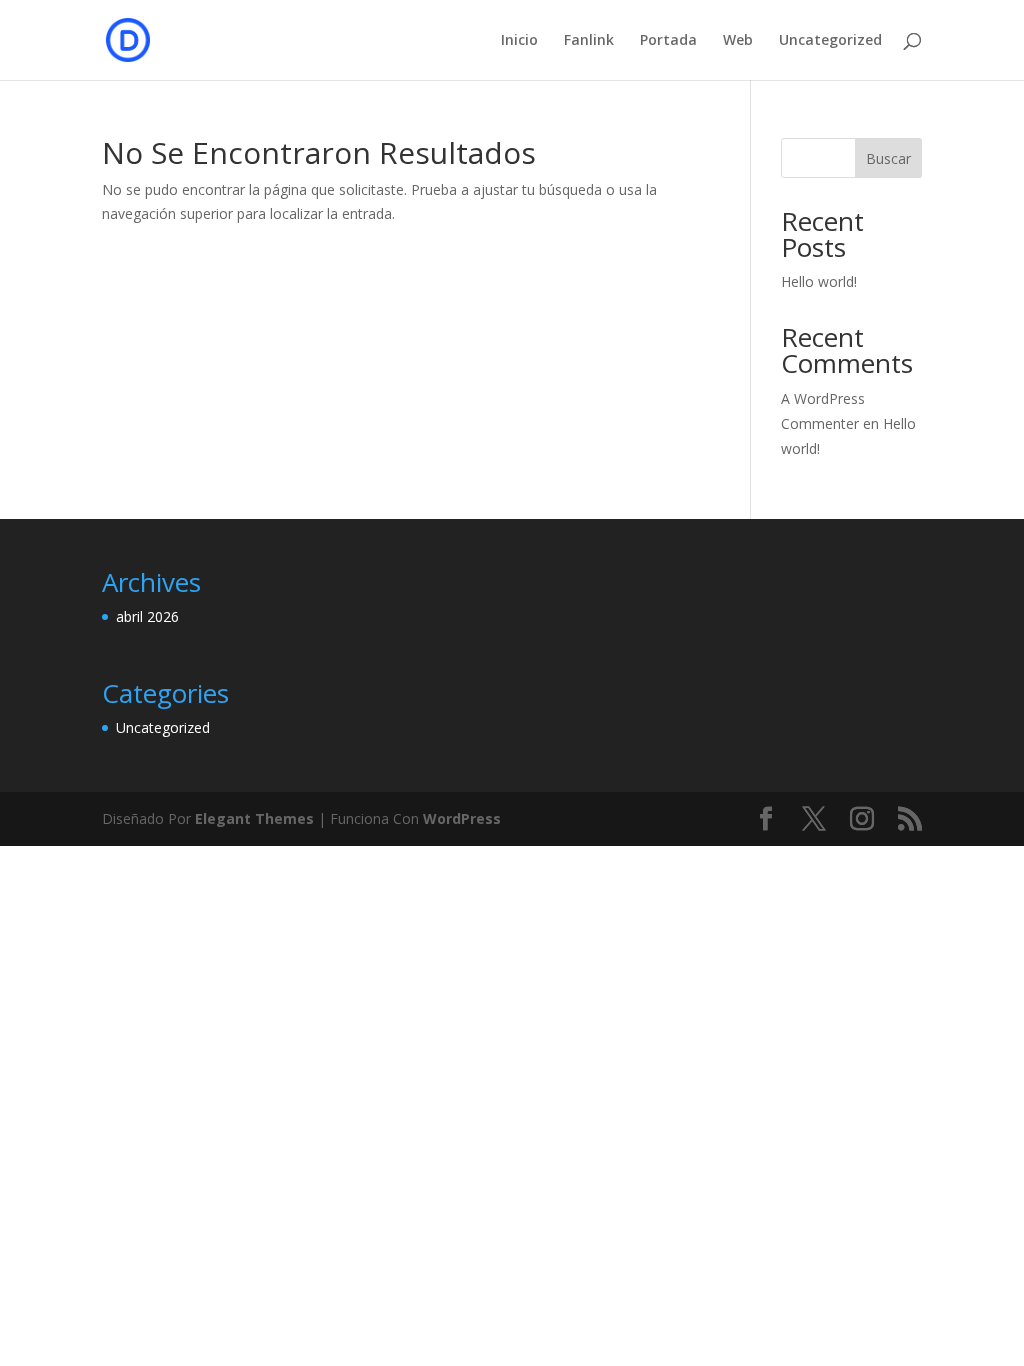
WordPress (462, 818)
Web (738, 41)
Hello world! (819, 281)
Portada (668, 41)
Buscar (888, 158)
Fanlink (589, 41)
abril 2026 (147, 616)
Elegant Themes (254, 818)
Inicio (519, 41)
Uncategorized (830, 41)
